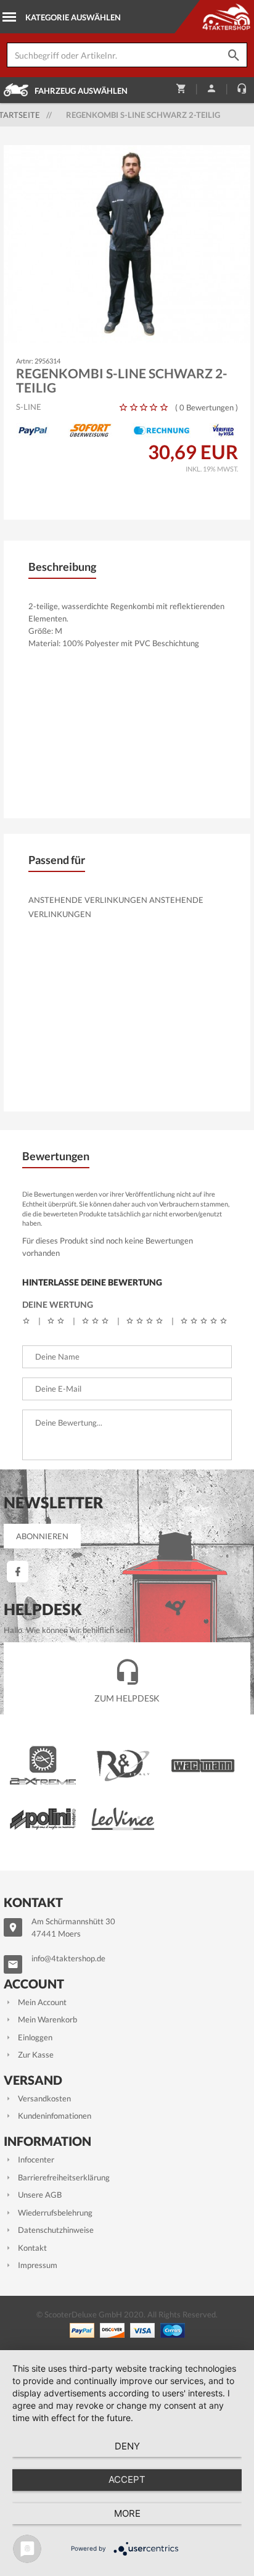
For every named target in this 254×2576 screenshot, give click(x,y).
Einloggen (35, 2037)
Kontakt (32, 2248)
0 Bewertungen (207, 407)
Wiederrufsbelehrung (55, 2212)
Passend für (57, 860)
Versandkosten (44, 2098)
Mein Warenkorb (47, 2019)
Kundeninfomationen (55, 2116)
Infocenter (36, 2159)
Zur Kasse (36, 2055)
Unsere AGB (40, 2195)
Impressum (38, 2265)
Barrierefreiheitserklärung (64, 2177)
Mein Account (42, 2002)
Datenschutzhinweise (56, 2230)
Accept (127, 2479)
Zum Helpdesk (127, 1698)
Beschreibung (62, 567)
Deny (127, 2446)
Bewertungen (56, 1156)
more (127, 2513)
